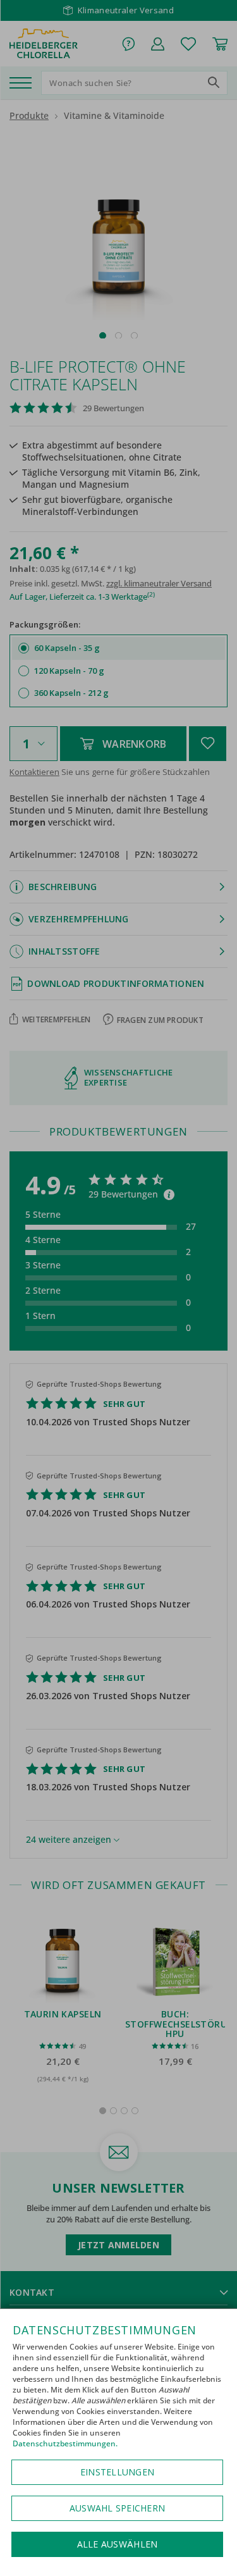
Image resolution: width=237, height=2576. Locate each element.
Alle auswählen (118, 2544)
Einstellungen (117, 2472)
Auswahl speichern (117, 2508)
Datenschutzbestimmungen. (65, 2443)
